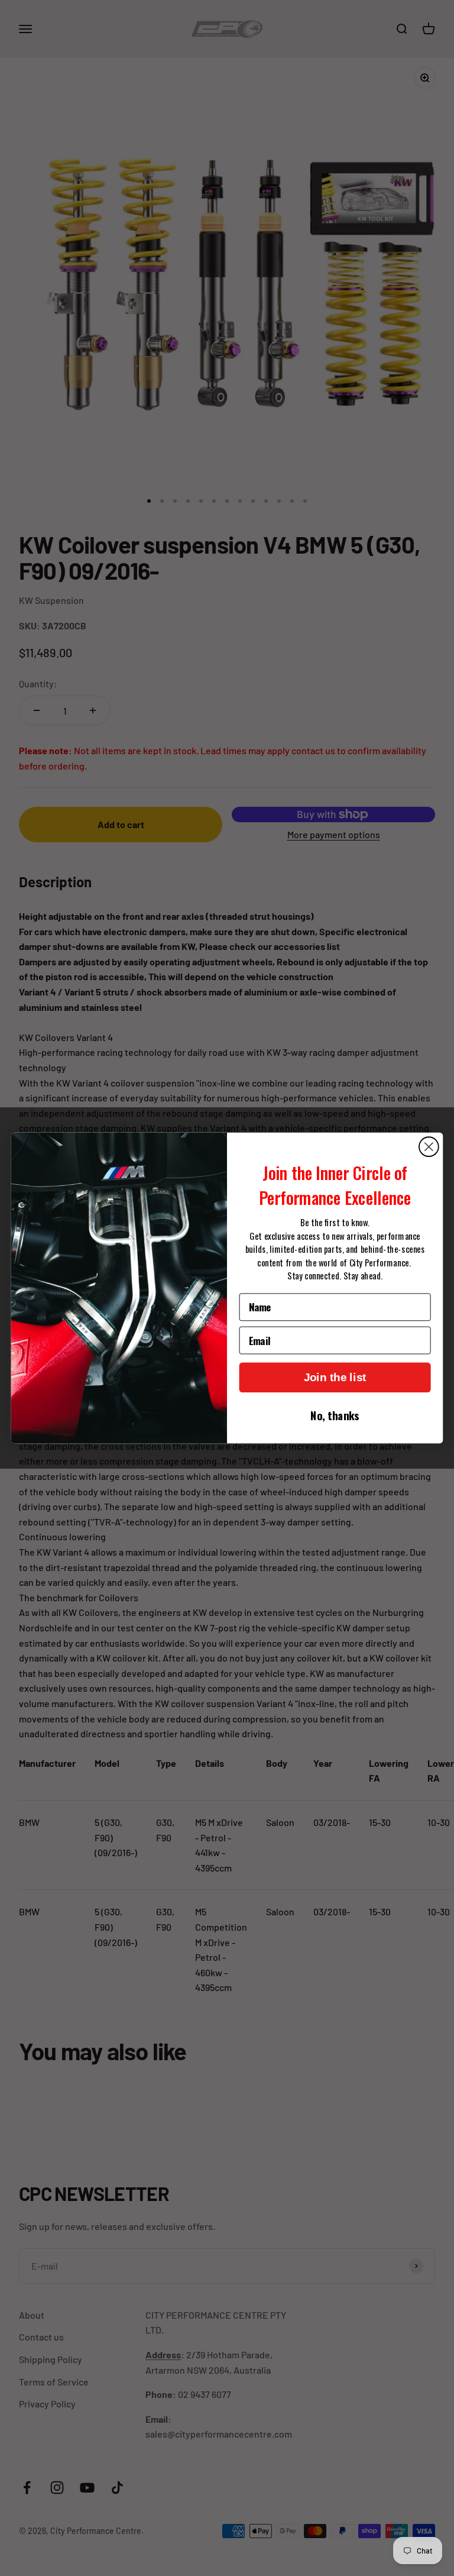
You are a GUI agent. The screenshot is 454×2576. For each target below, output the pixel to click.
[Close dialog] (429, 1147)
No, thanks (335, 1415)
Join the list (335, 1377)
